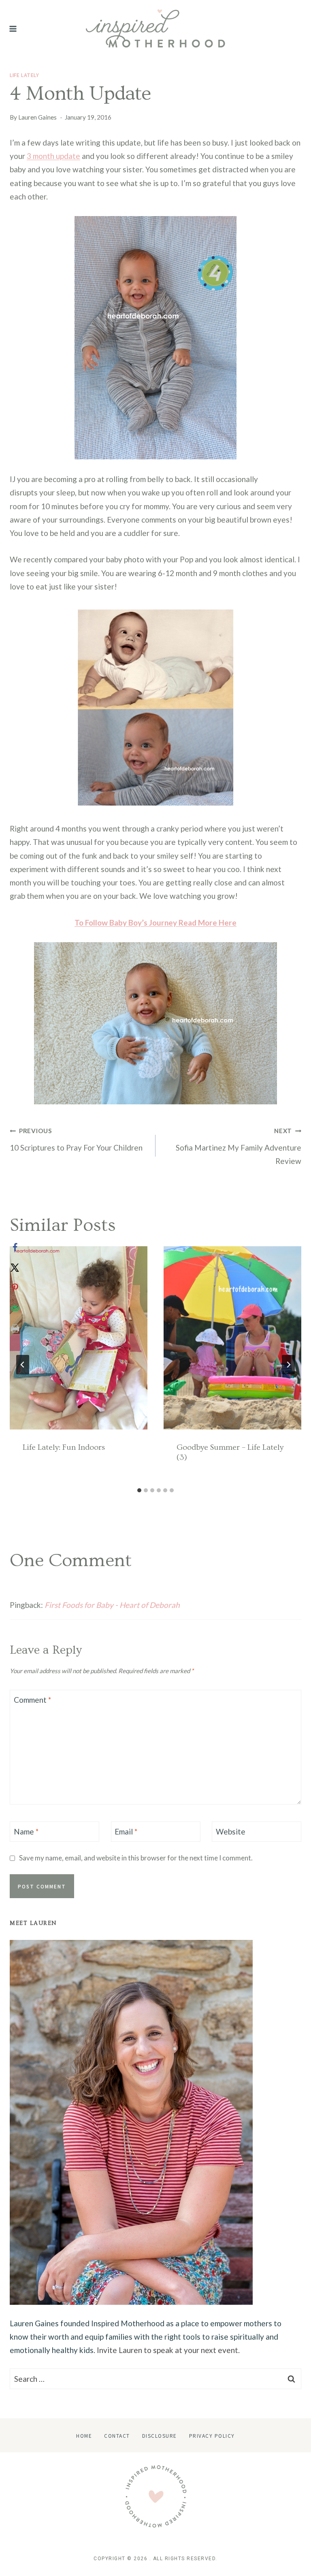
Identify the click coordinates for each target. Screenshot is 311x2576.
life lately (24, 75)
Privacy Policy (212, 2436)
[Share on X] (15, 1268)
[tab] (139, 1490)
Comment (32, 1699)
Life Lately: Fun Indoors (64, 1447)
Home (84, 2436)
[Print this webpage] (15, 1329)
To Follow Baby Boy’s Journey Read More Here (155, 923)
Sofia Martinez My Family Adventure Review (239, 1146)
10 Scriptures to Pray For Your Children (76, 1140)
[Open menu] (13, 29)
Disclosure (160, 2436)
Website (231, 1831)
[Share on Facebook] (15, 1247)
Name (26, 1831)
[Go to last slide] (23, 1365)
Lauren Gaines (37, 117)
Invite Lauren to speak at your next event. (168, 2350)
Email (126, 1831)
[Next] (288, 1365)
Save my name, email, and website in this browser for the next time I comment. (136, 1858)
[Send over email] (15, 1308)
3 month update (53, 156)
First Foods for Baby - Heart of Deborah (112, 1605)
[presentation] (79, 1338)
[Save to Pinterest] (15, 1288)
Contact (117, 2436)
